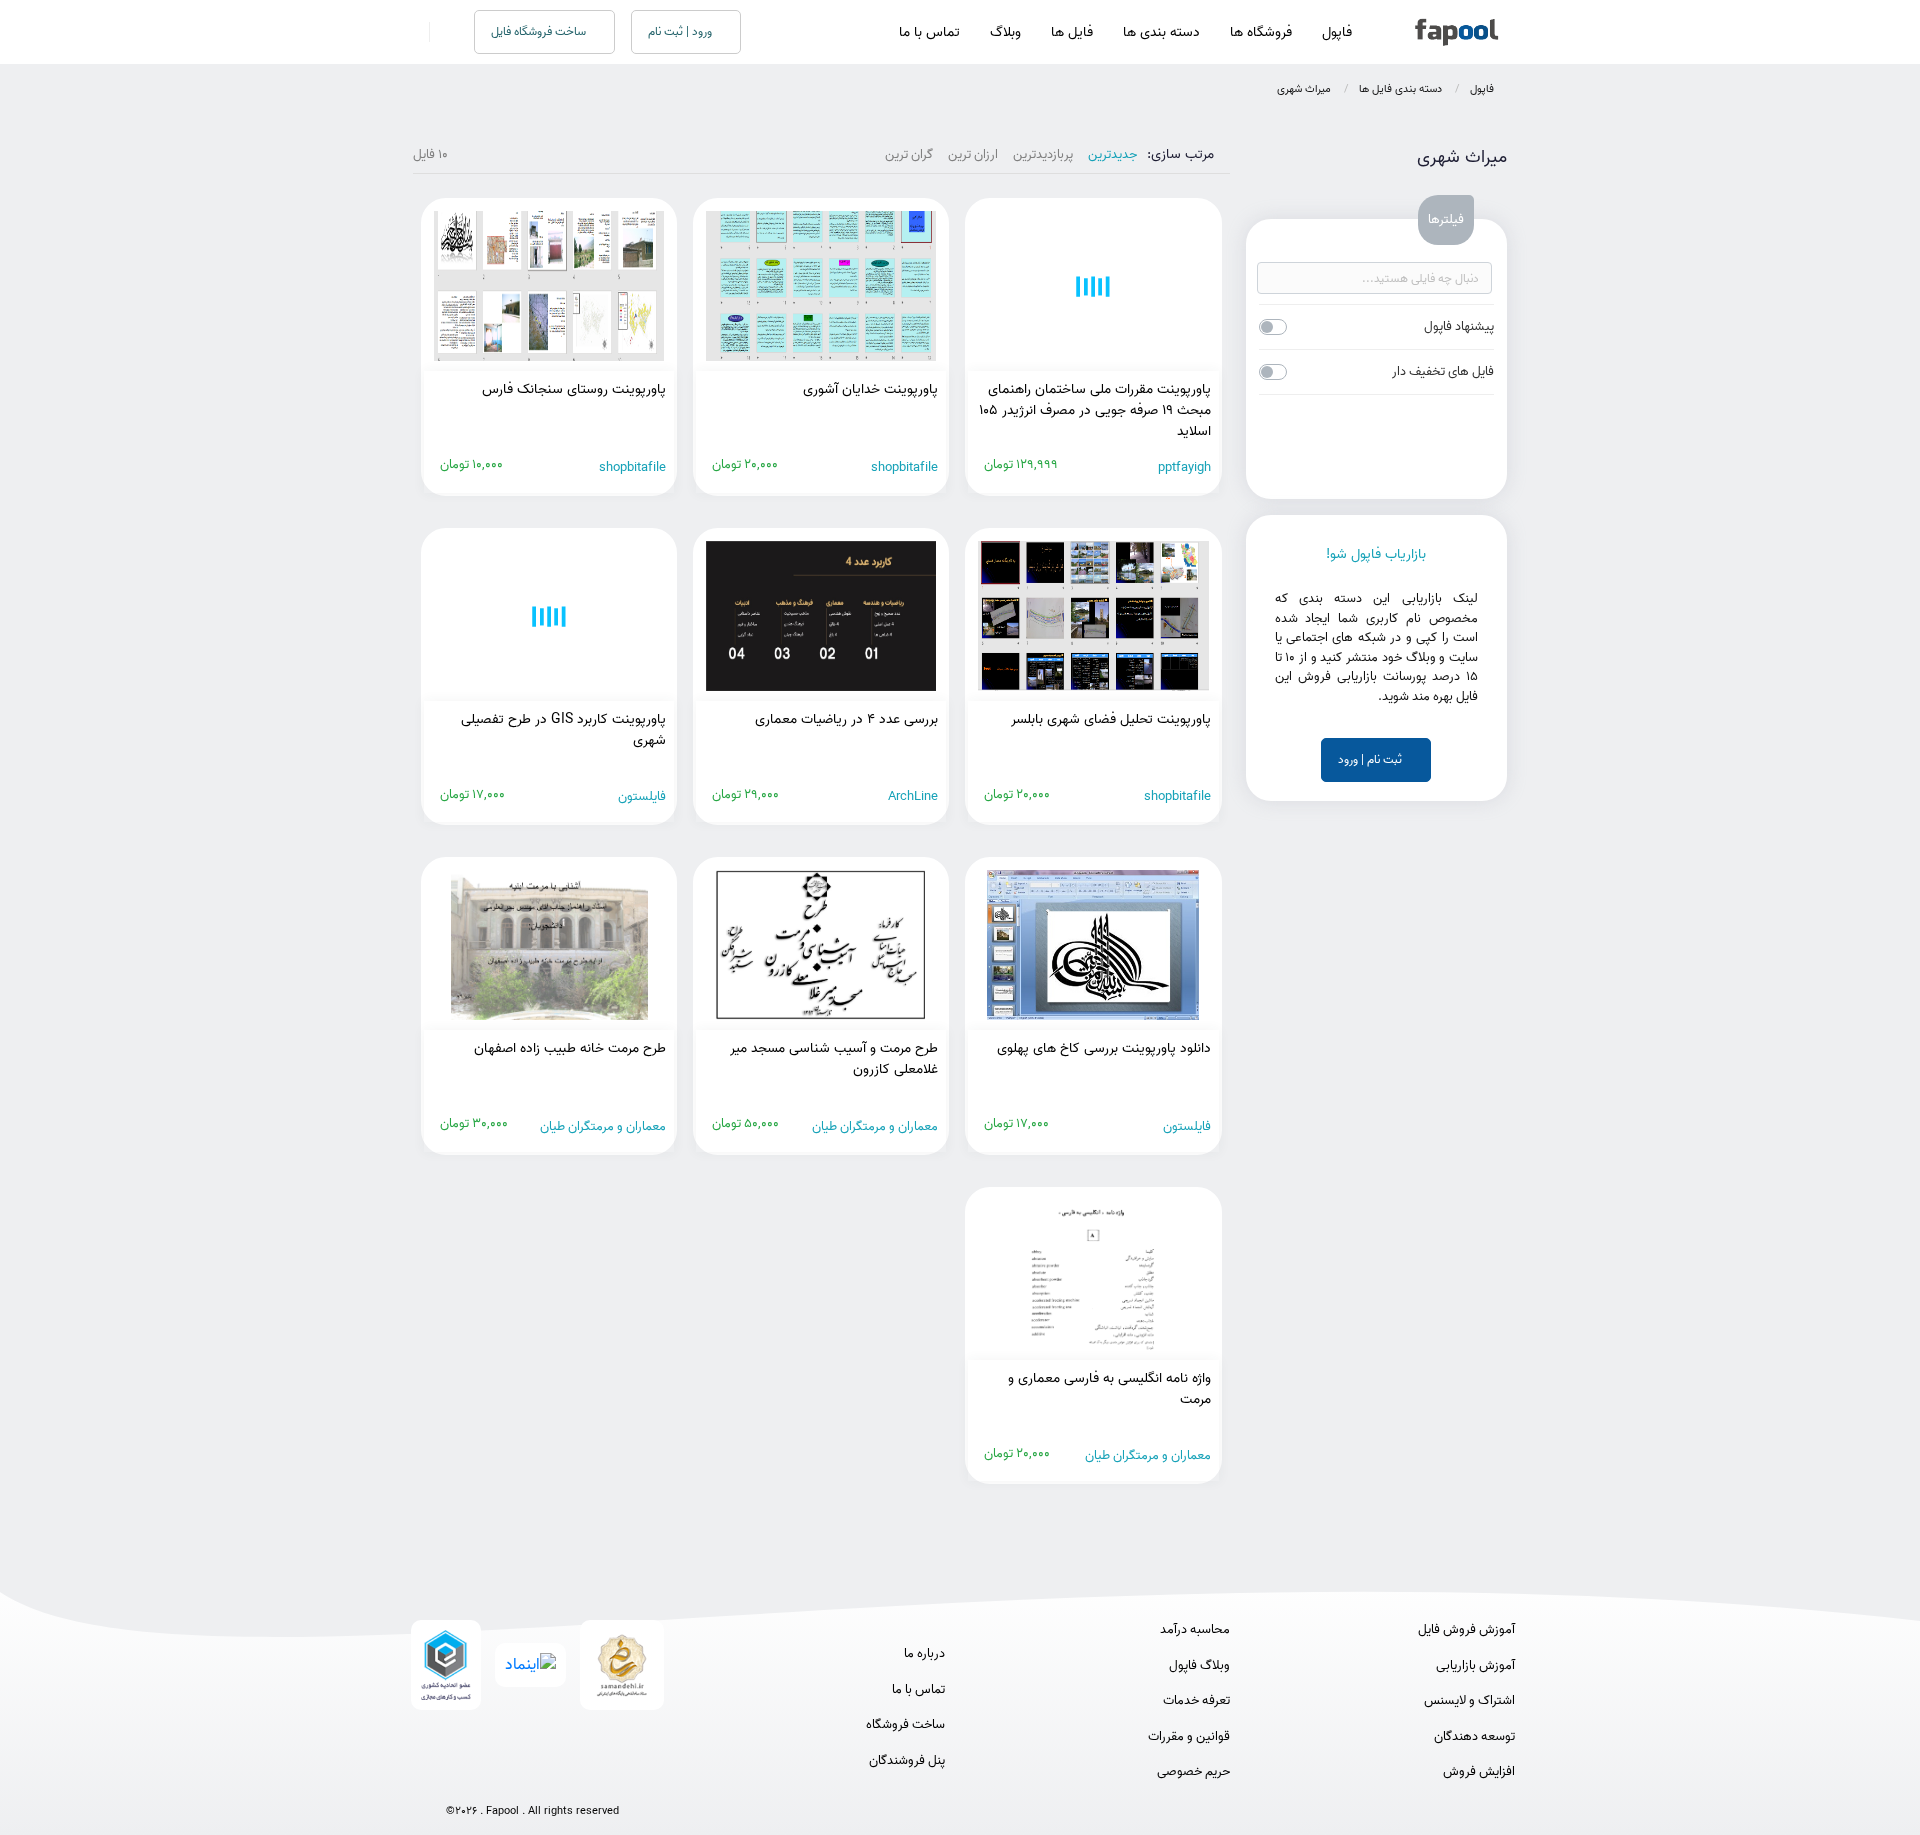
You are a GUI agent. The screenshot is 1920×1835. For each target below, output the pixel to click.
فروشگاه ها (1261, 32)
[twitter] (573, 1777)
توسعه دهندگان (1474, 1737)
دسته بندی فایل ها (1400, 89)
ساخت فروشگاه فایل (540, 31)
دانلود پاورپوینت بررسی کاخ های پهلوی (1104, 1048)
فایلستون (642, 796)
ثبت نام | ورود (1371, 759)
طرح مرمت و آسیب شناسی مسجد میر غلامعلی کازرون (834, 1059)
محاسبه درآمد (1195, 1630)
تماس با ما (929, 32)
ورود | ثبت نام (681, 31)
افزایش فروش (1479, 1772)
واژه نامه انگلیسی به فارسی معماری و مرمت (1109, 1389)
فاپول (1337, 32)
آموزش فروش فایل (1466, 1630)
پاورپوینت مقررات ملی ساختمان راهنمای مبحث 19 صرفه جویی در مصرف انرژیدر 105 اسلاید (1095, 409)
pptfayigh (1184, 467)
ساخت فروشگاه (905, 1725)
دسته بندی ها (1161, 32)
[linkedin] (613, 1777)
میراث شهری (1304, 89)
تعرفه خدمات (1196, 1701)
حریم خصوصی (1193, 1772)
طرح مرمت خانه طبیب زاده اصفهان (570, 1048)
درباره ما (924, 1654)
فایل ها (1072, 32)
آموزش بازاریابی (1475, 1666)
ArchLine (913, 796)
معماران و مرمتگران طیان (875, 1126)
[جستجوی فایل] (439, 32)
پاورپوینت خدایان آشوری (870, 389)
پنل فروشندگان (907, 1761)
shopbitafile (904, 467)
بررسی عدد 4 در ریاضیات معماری (846, 719)
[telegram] (493, 1777)
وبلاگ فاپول (1199, 1666)
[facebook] (453, 1777)
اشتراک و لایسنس (1469, 1701)
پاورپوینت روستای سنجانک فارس (574, 389)
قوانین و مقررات (1189, 1737)
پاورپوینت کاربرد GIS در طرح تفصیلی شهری (563, 730)
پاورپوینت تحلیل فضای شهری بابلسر (1111, 719)
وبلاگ (1005, 32)
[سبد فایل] (413, 32)
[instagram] (533, 1777)
